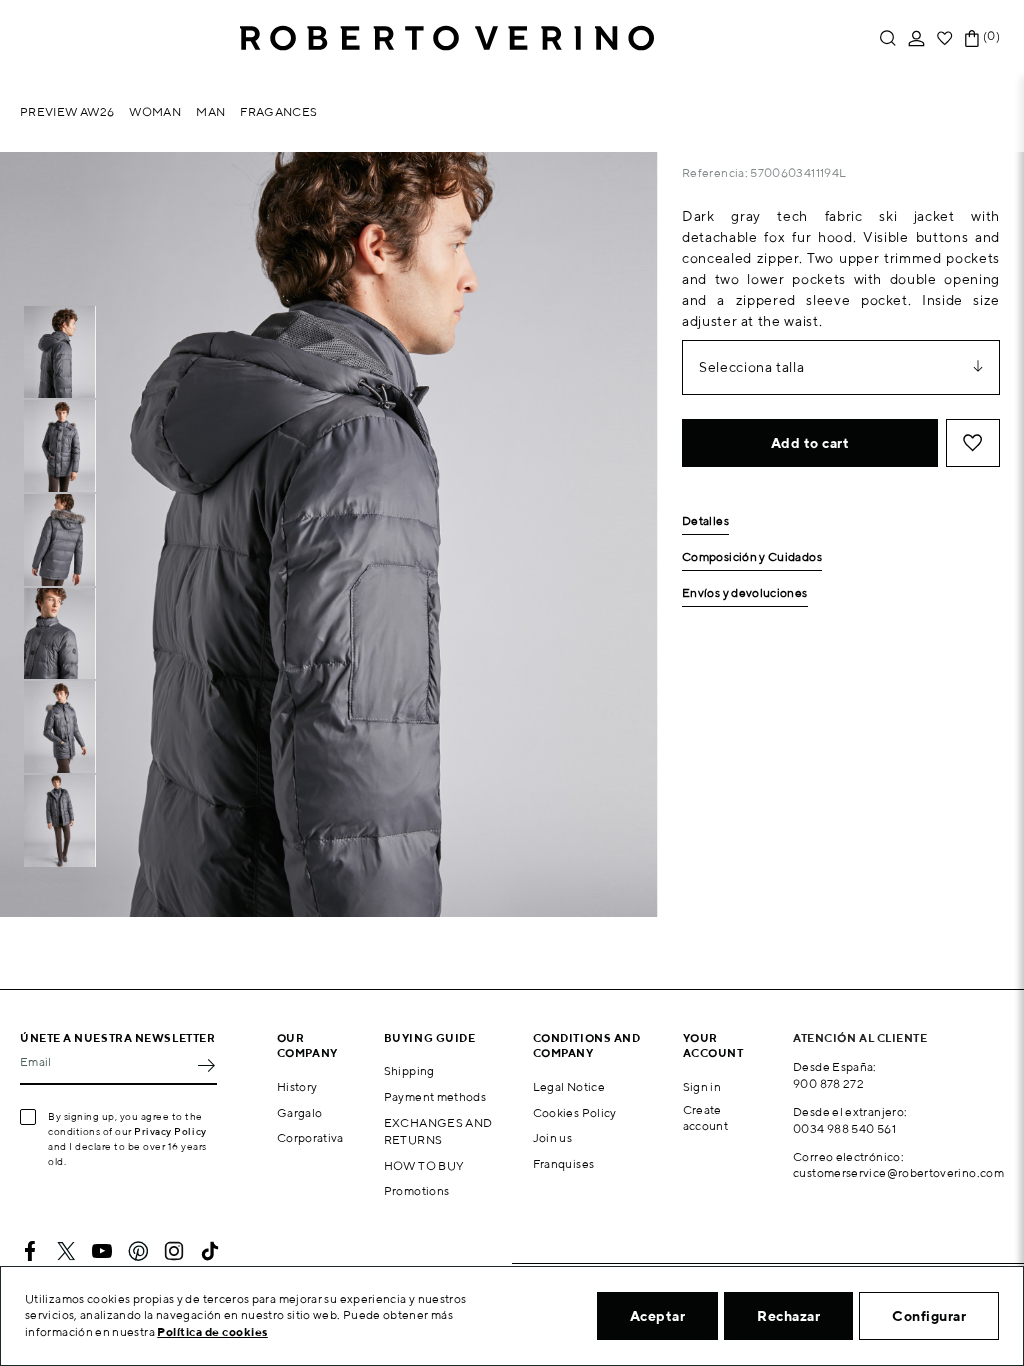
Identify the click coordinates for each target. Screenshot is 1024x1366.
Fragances (278, 111)
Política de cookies (212, 1331)
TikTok (210, 1251)
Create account (706, 1118)
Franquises (564, 1163)
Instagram (174, 1251)
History (297, 1086)
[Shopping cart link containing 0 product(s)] (972, 38)
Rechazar (788, 1316)
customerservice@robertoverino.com (898, 1172)
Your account (713, 1045)
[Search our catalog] (888, 38)
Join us (553, 1137)
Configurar (929, 1316)
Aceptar (658, 1316)
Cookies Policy (575, 1112)
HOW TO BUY (424, 1165)
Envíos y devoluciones (745, 593)
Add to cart (810, 443)
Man (210, 111)
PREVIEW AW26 (67, 111)
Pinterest (138, 1251)
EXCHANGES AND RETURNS (438, 1131)
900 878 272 (828, 1083)
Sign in (702, 1086)
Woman (155, 111)
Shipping (409, 1070)
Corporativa (310, 1137)
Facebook (30, 1251)
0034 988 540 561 (844, 1128)
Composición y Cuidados (752, 557)
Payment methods (435, 1096)
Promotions (417, 1190)
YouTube (102, 1251)
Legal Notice (569, 1086)
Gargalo (300, 1112)
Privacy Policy (170, 1131)
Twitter (66, 1251)
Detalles (705, 521)
